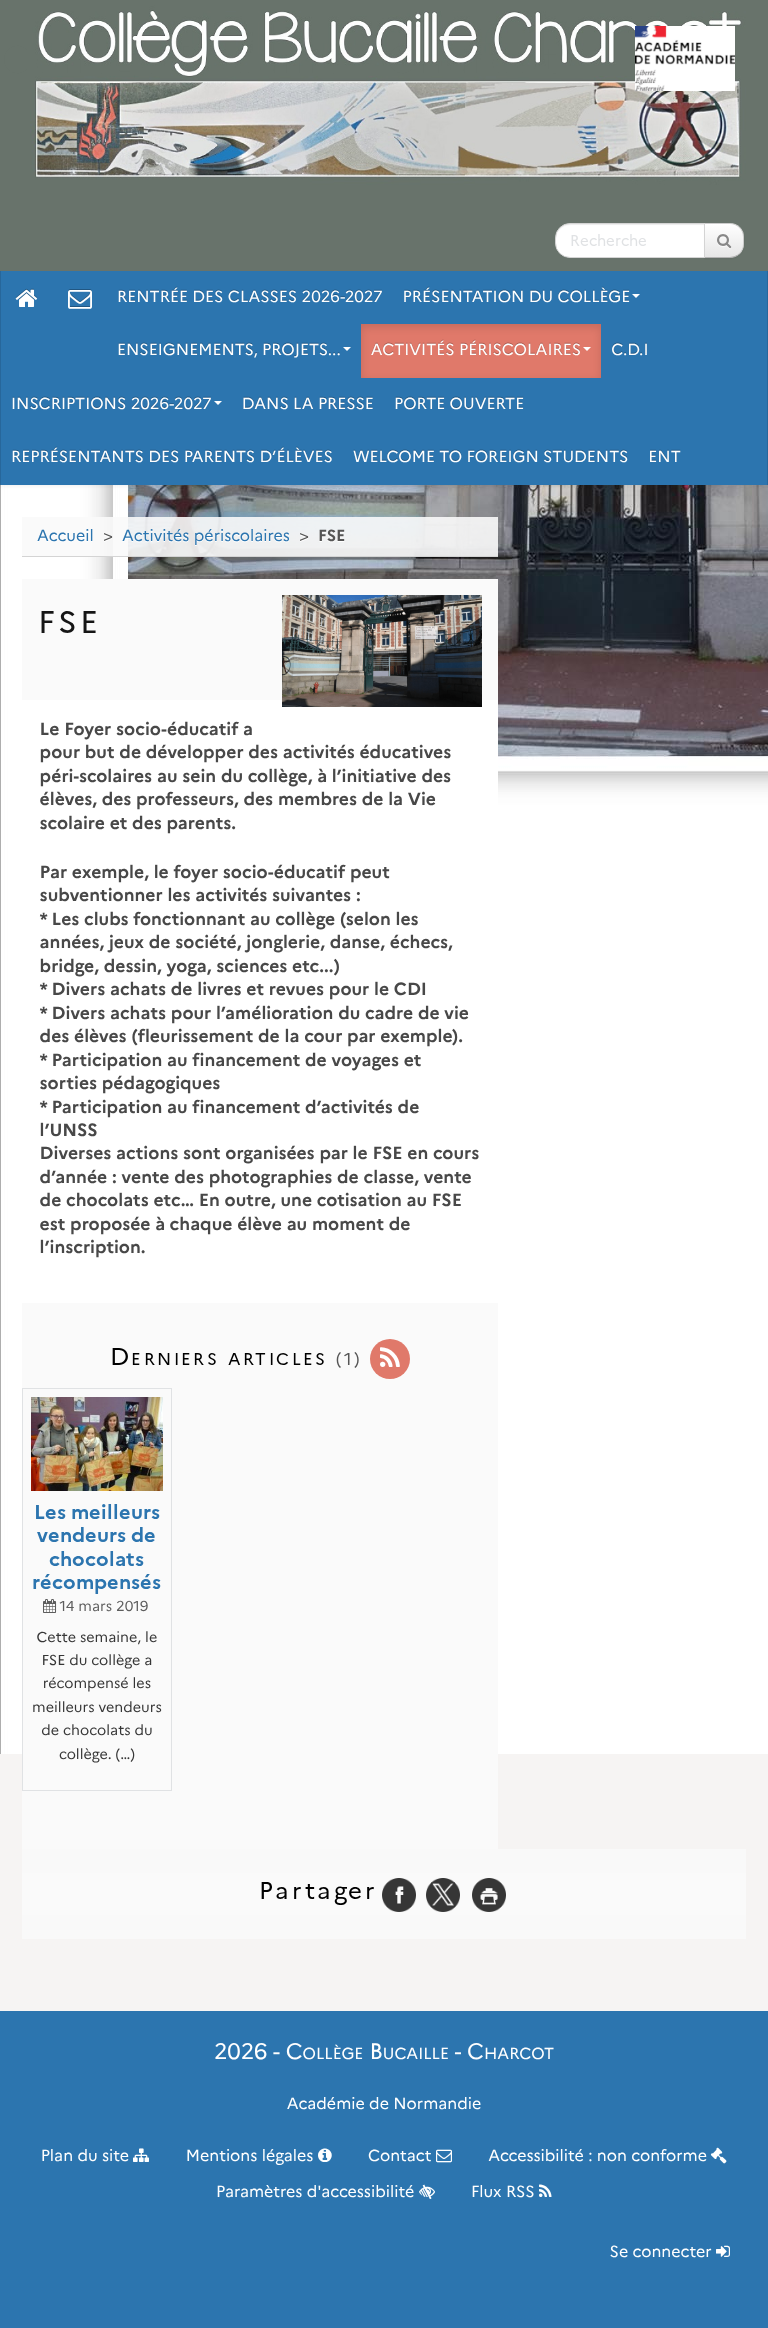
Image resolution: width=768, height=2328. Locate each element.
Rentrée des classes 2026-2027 (250, 297)
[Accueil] (27, 298)
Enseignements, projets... (229, 350)
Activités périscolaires (476, 350)
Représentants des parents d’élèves (172, 457)
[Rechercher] (724, 240)
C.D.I (629, 350)
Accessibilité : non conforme (599, 2156)
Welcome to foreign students (490, 457)
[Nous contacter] (80, 298)
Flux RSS (505, 2192)
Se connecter (663, 2252)
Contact (402, 2156)
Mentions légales (252, 2156)
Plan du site (87, 2156)
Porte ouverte (459, 404)
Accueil (65, 536)
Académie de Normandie (384, 2104)
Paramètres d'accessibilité (317, 2192)
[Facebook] (399, 1894)
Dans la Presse (308, 404)
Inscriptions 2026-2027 (111, 404)
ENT (664, 457)
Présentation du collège (517, 297)
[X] (443, 1894)
